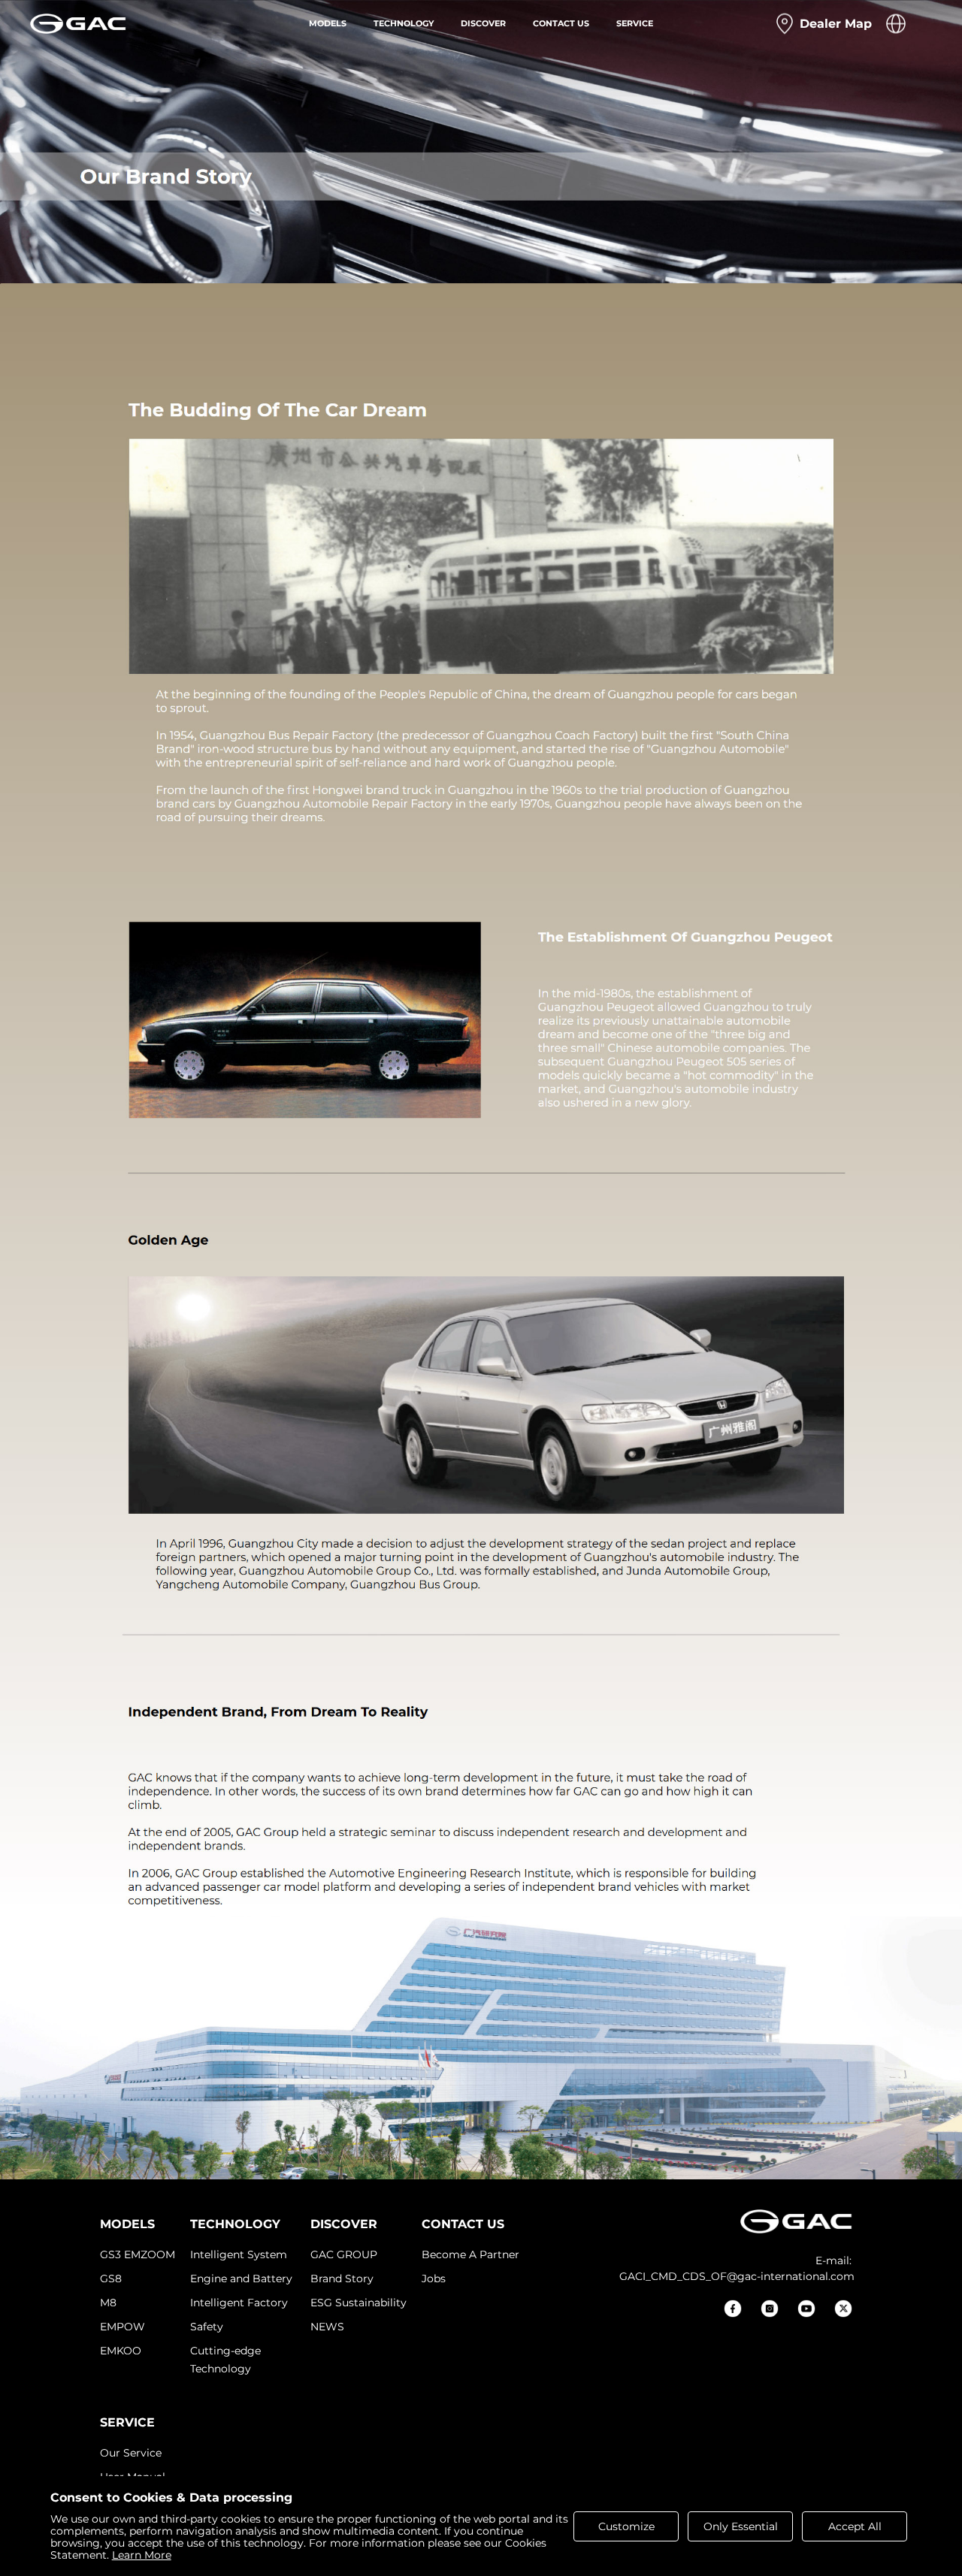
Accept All (855, 2526)
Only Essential (741, 2526)
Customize (626, 2526)
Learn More (142, 2555)
